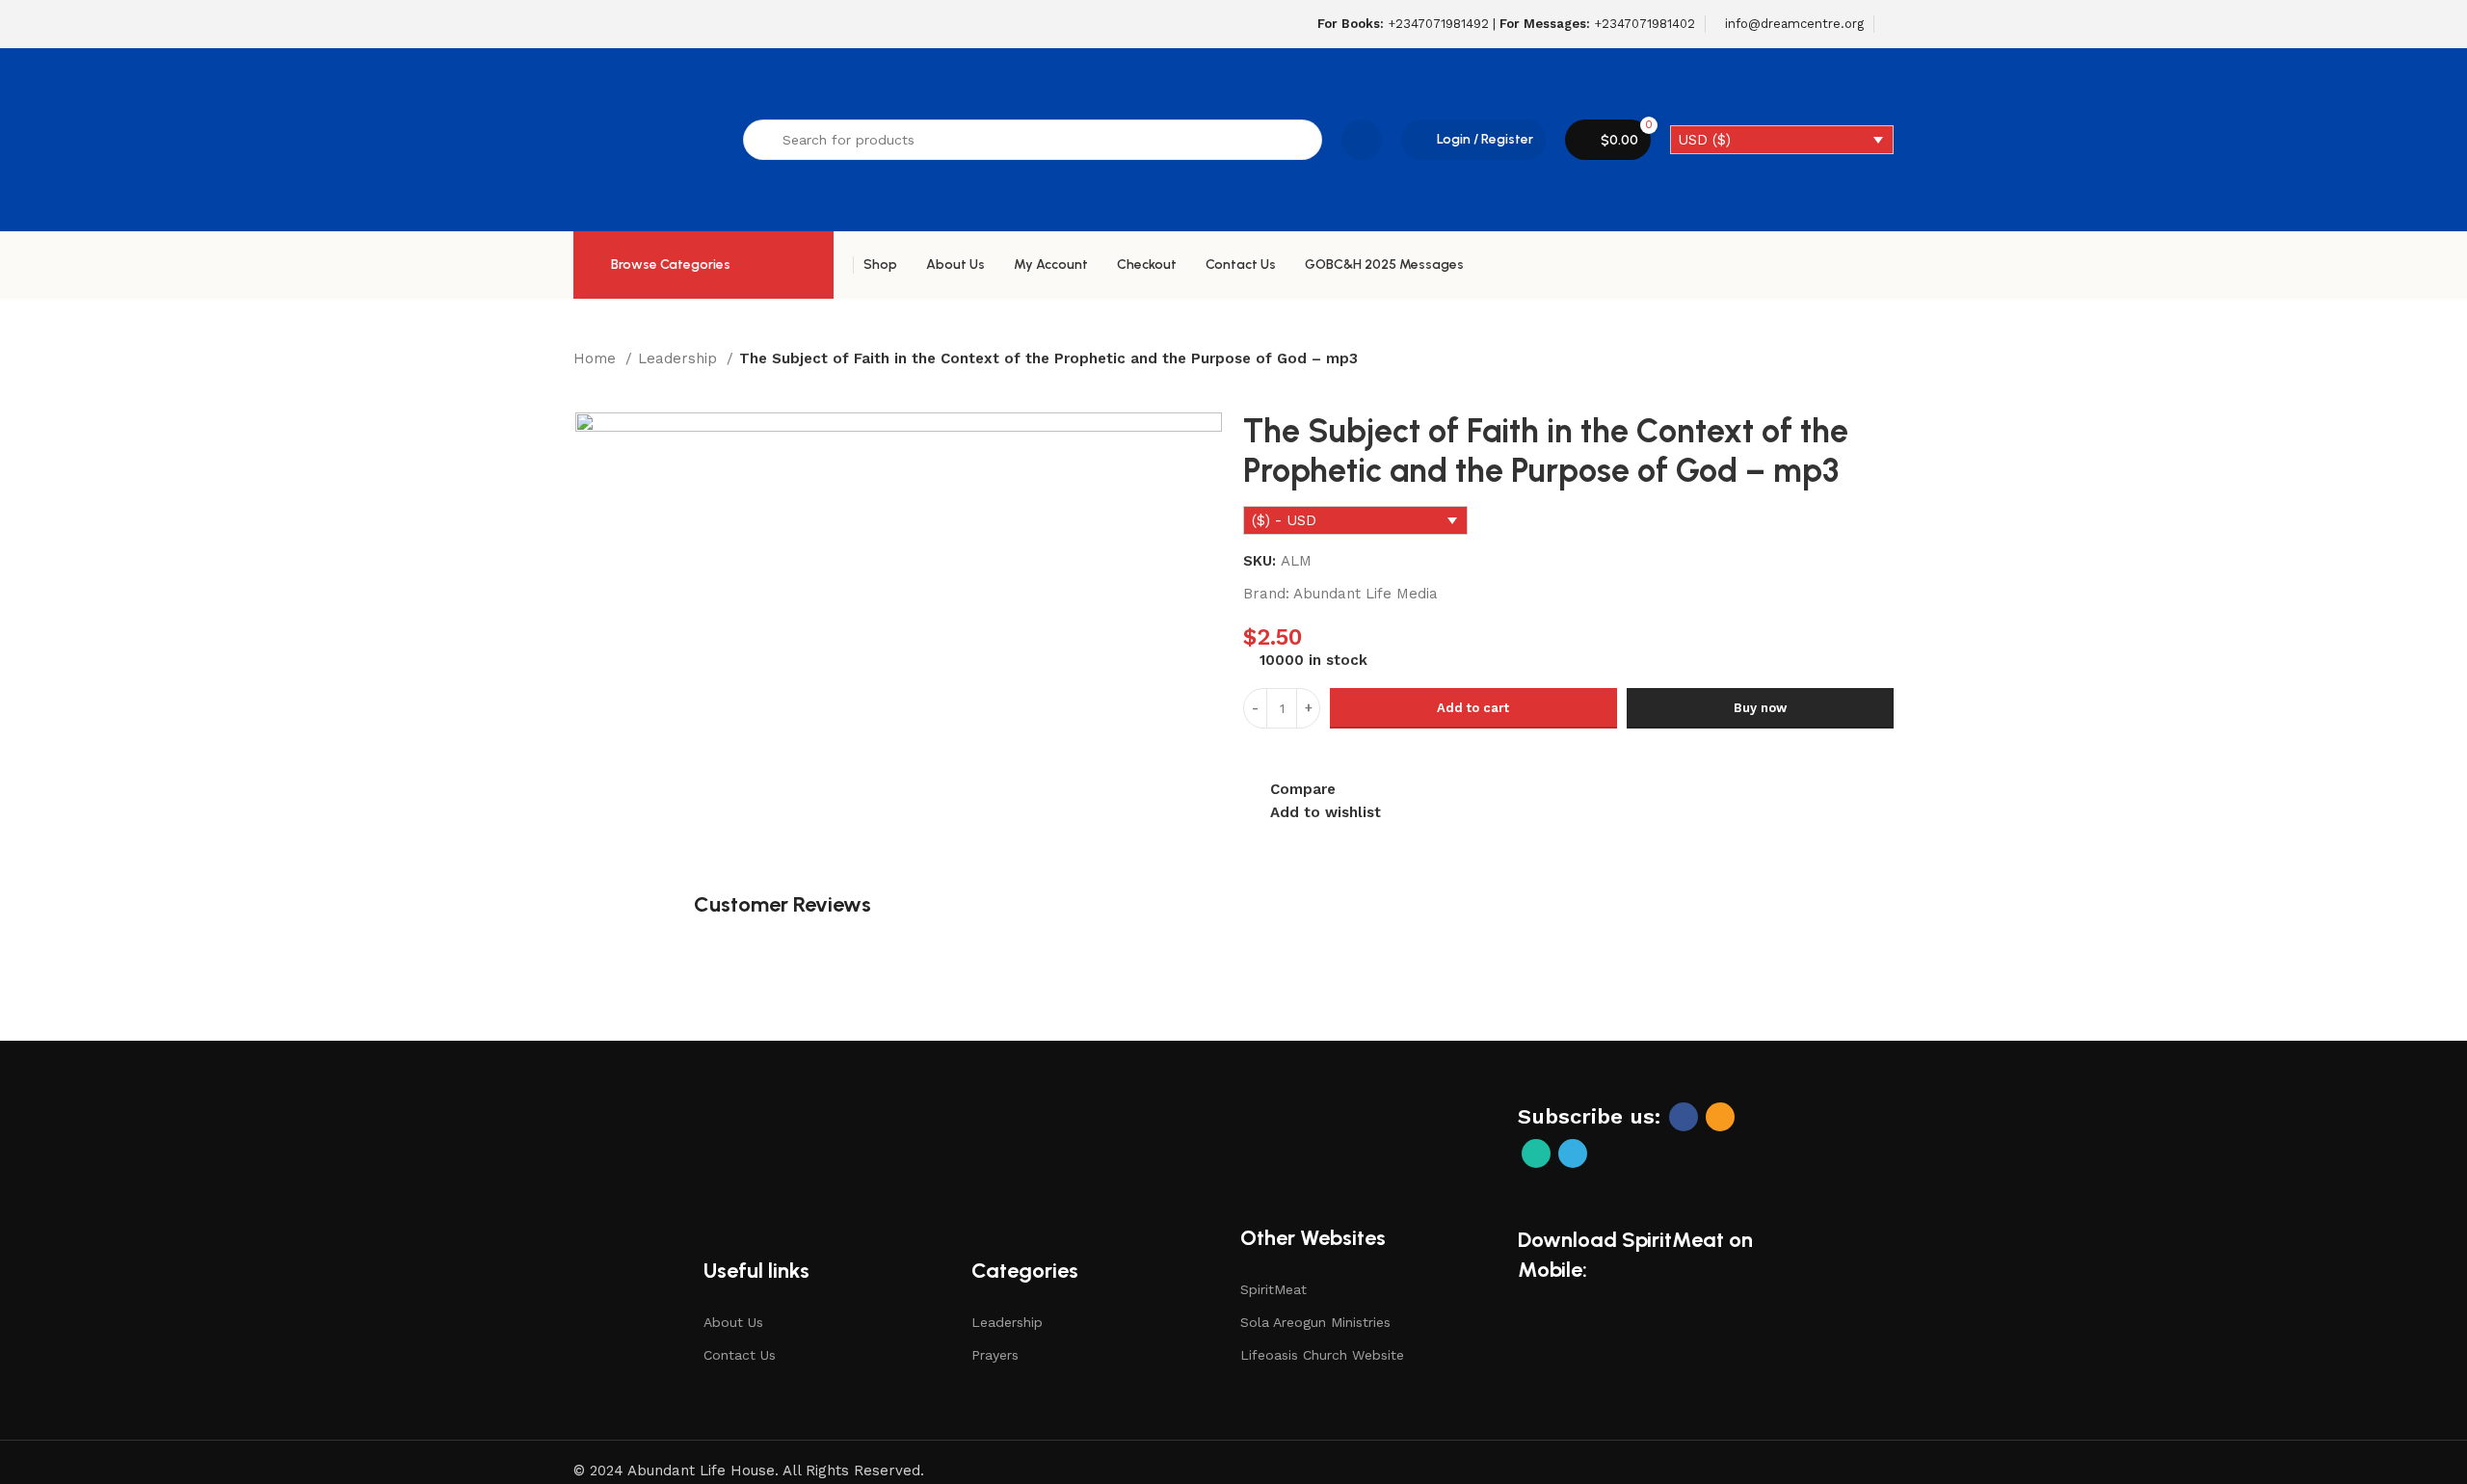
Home (597, 358)
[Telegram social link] (1573, 1153)
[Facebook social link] (1684, 1117)
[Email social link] (1720, 1117)
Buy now (1760, 708)
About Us (733, 1322)
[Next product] (622, 384)
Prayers (995, 1355)
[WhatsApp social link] (1536, 1153)
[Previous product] (583, 384)
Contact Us (740, 1355)
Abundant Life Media (1366, 594)
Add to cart (1473, 708)
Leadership (680, 358)
